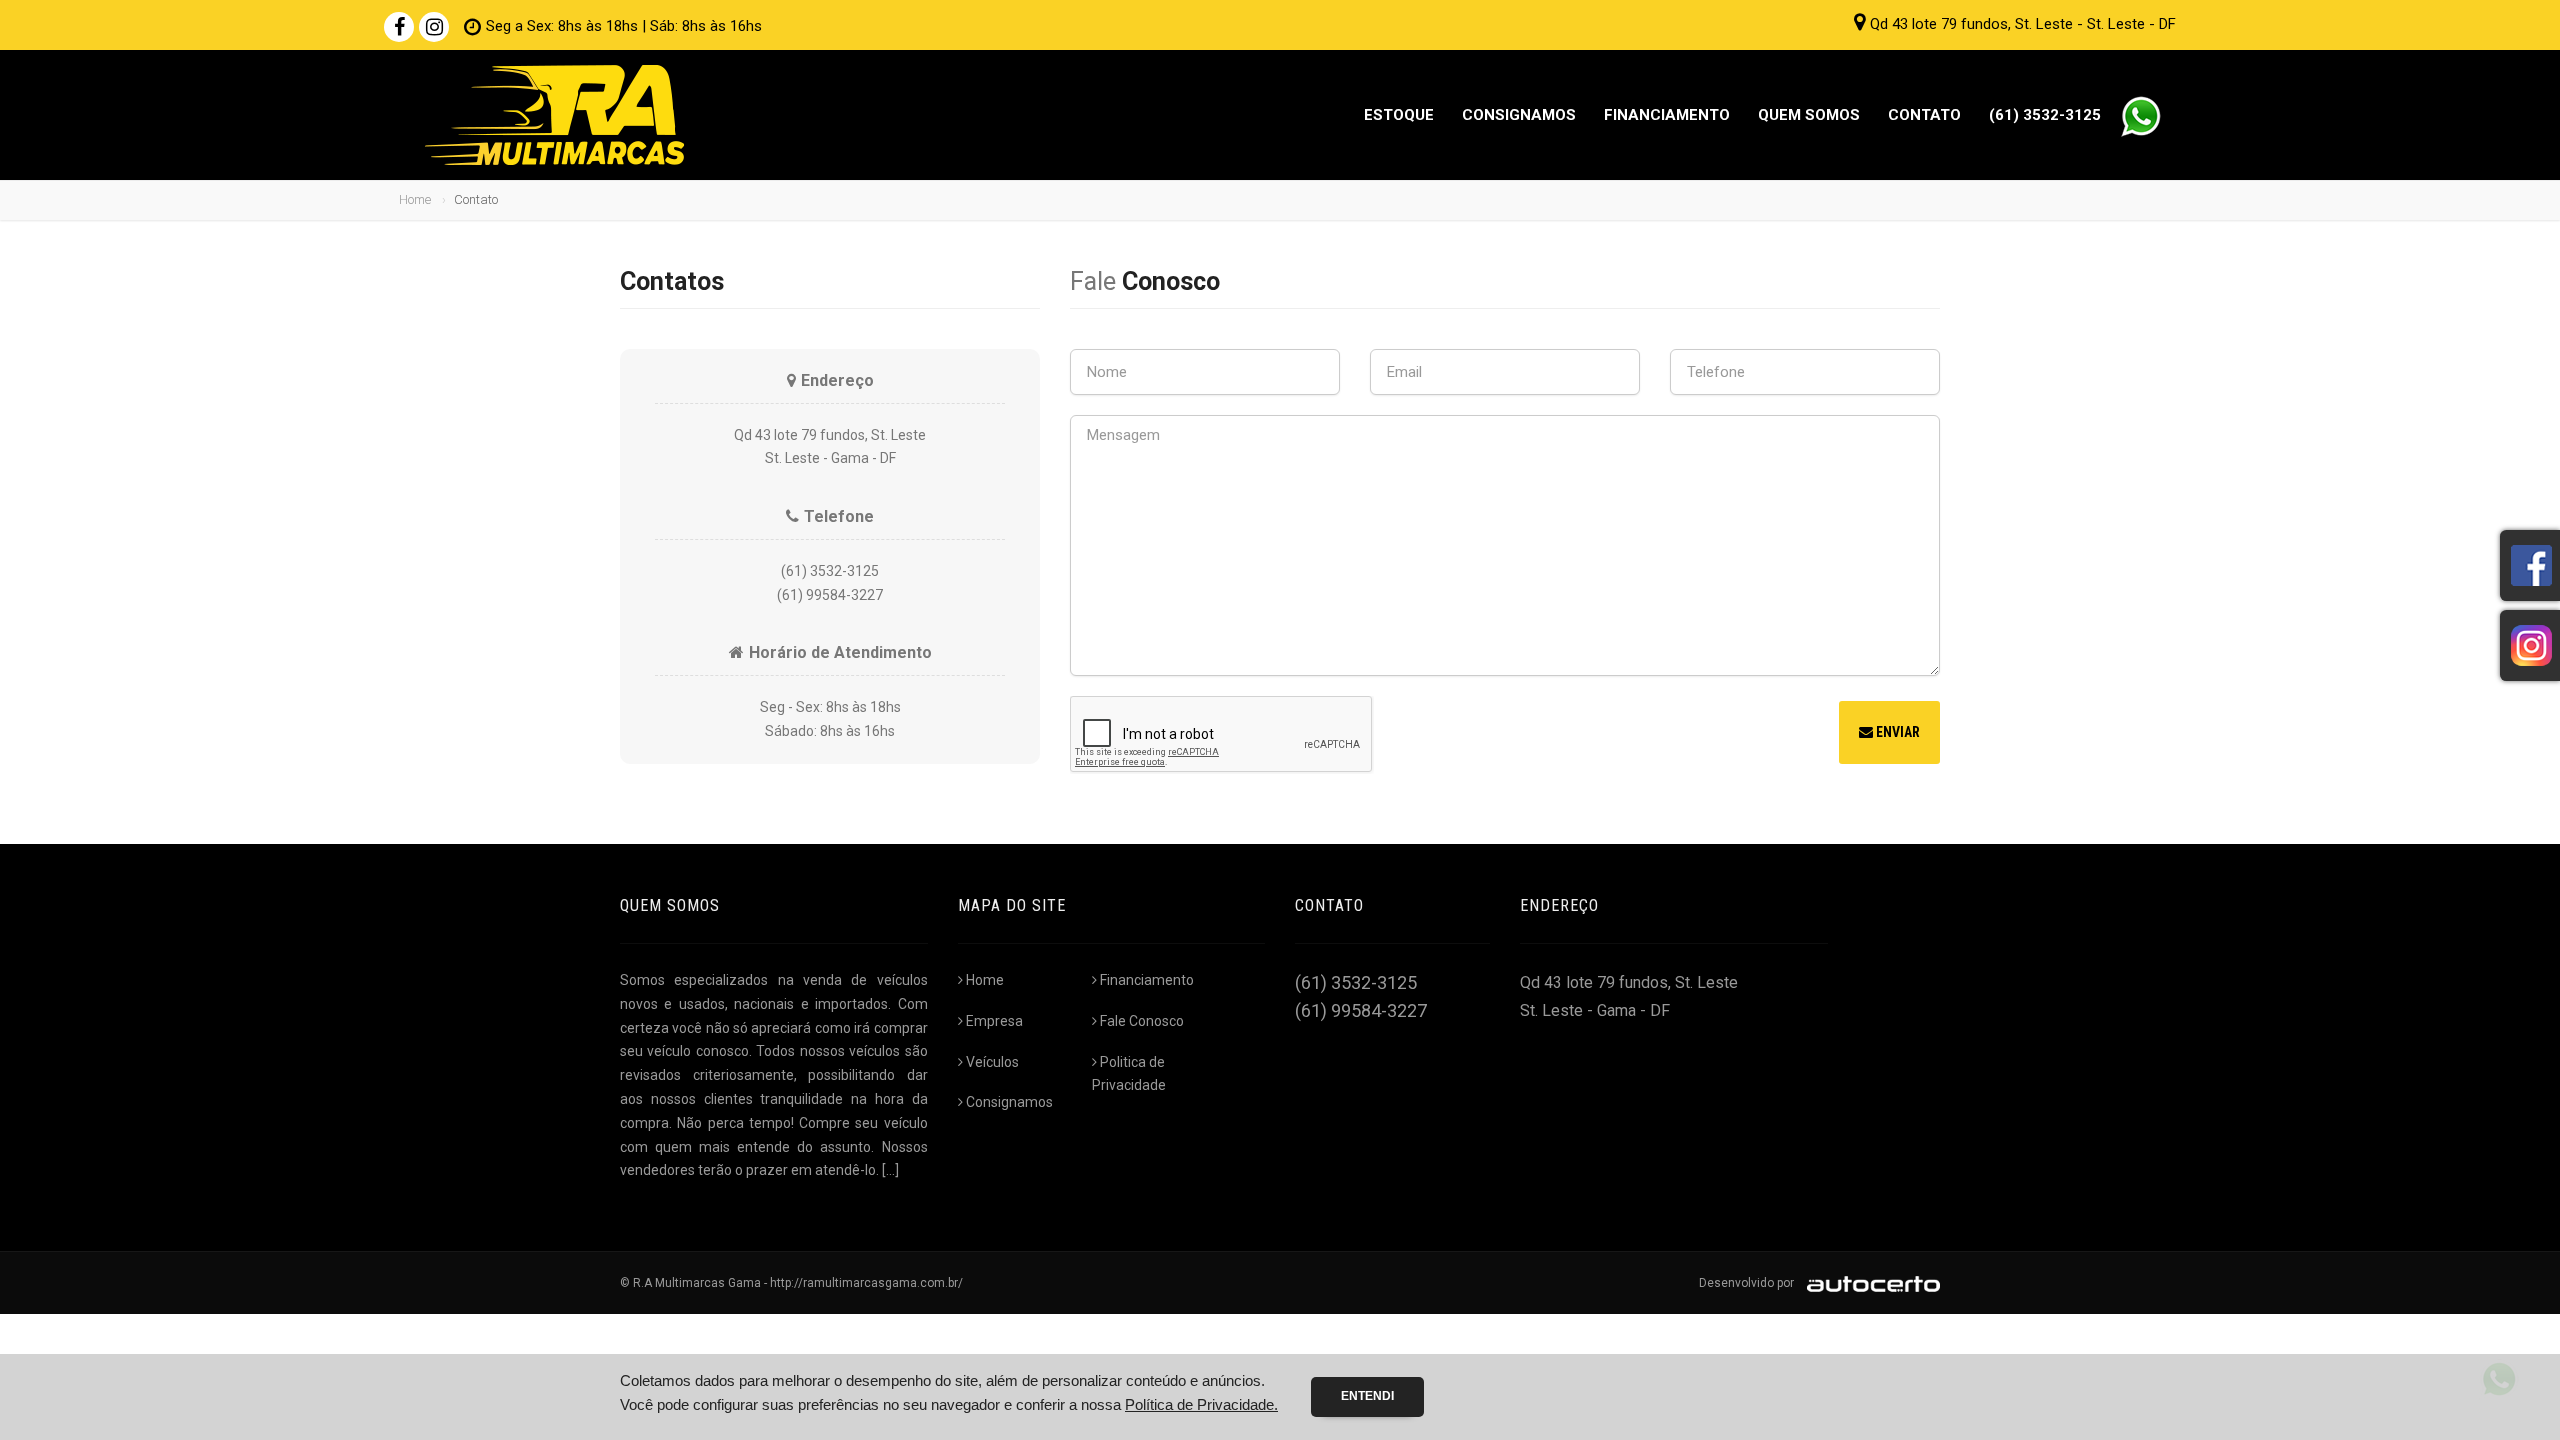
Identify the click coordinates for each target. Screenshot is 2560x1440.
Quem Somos (1809, 115)
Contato (1924, 115)
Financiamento (1667, 115)
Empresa (994, 1021)
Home (415, 199)
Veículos (992, 1062)
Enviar (1896, 732)
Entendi (1367, 1396)
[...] (890, 1170)
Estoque (1399, 115)
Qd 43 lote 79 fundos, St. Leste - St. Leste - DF (2023, 24)
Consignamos (1519, 115)
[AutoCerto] (1868, 1283)
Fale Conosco (1142, 1021)
